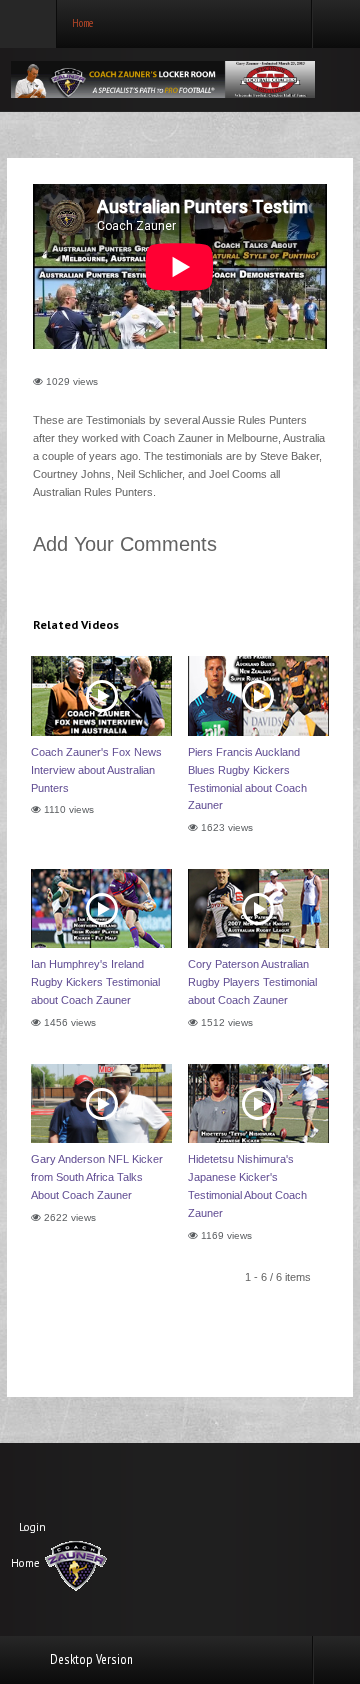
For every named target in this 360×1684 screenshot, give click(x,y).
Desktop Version (91, 1659)
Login (32, 1527)
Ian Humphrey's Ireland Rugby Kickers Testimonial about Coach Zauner (95, 982)
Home (25, 1563)
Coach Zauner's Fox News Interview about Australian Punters (96, 770)
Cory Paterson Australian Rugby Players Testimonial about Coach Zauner (252, 982)
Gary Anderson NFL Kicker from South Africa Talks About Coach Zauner (97, 1177)
